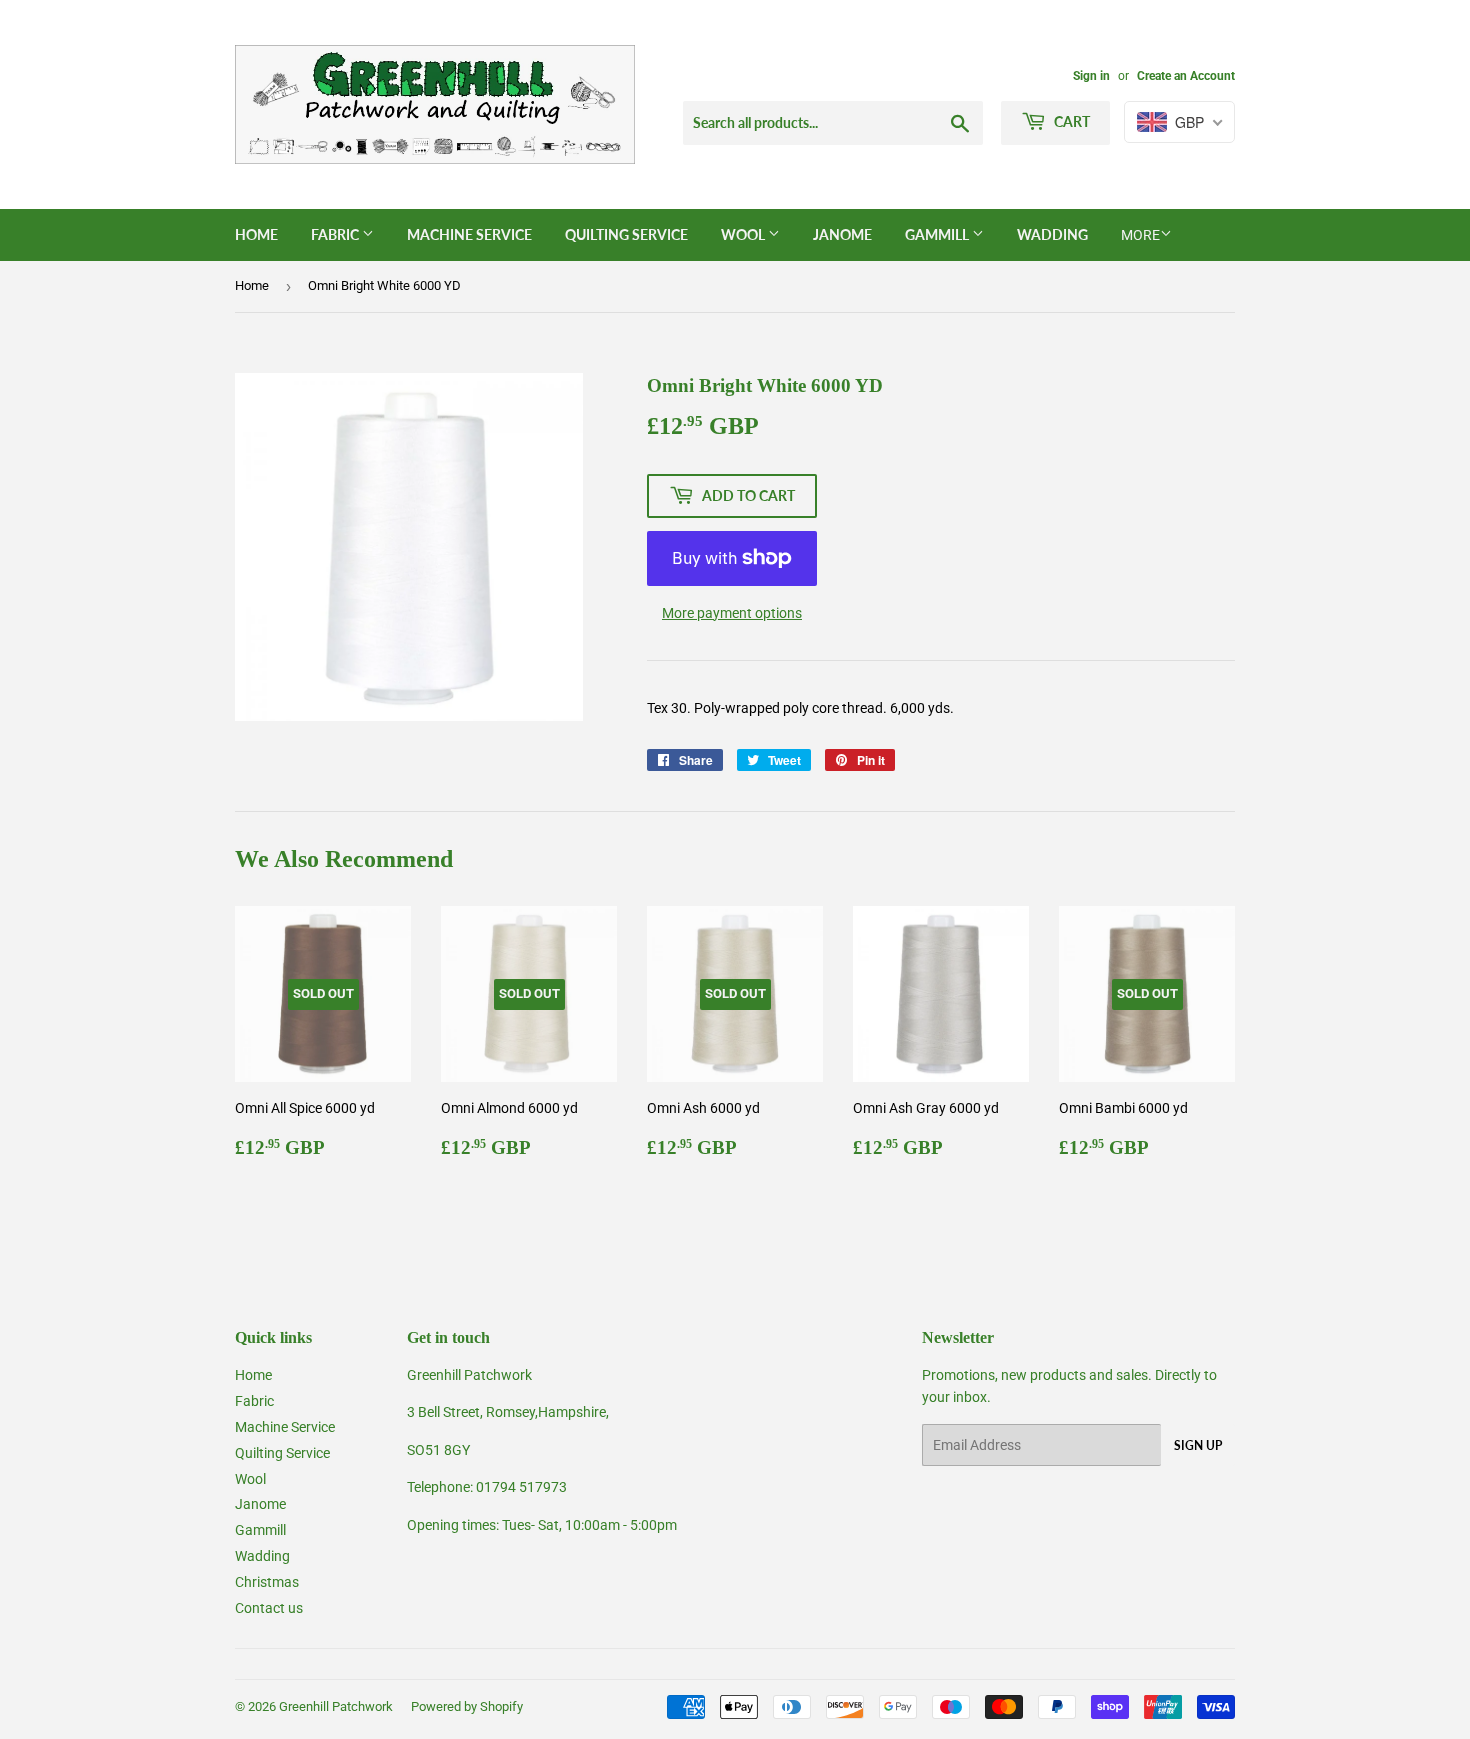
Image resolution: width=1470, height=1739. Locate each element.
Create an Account (1186, 76)
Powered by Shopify (467, 1706)
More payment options (732, 613)
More (1140, 235)
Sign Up (1198, 1445)
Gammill (938, 234)
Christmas (267, 1582)
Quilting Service (626, 234)
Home (256, 234)
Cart (1070, 121)
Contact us (269, 1608)
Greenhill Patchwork (336, 1706)
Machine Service (469, 234)
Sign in (1091, 76)
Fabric (336, 234)
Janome (842, 234)
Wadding (1052, 234)
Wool (744, 234)
